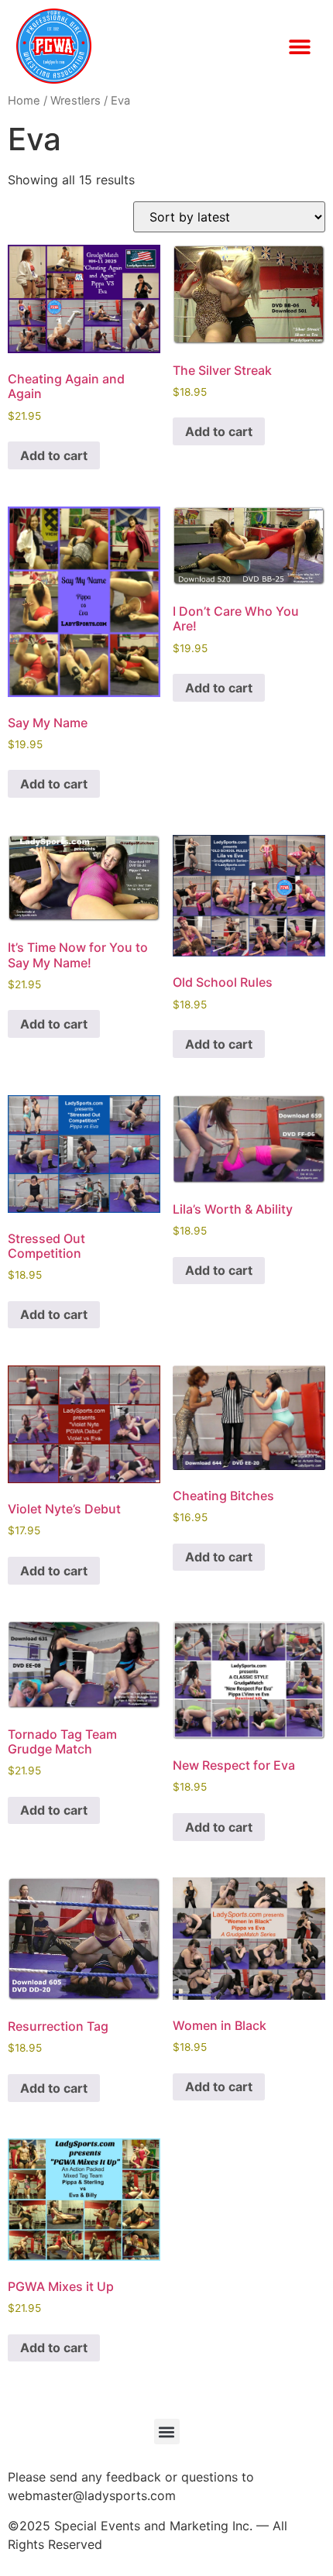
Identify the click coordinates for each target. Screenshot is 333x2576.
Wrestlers (76, 101)
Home (24, 101)
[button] (299, 46)
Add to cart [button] (54, 455)
